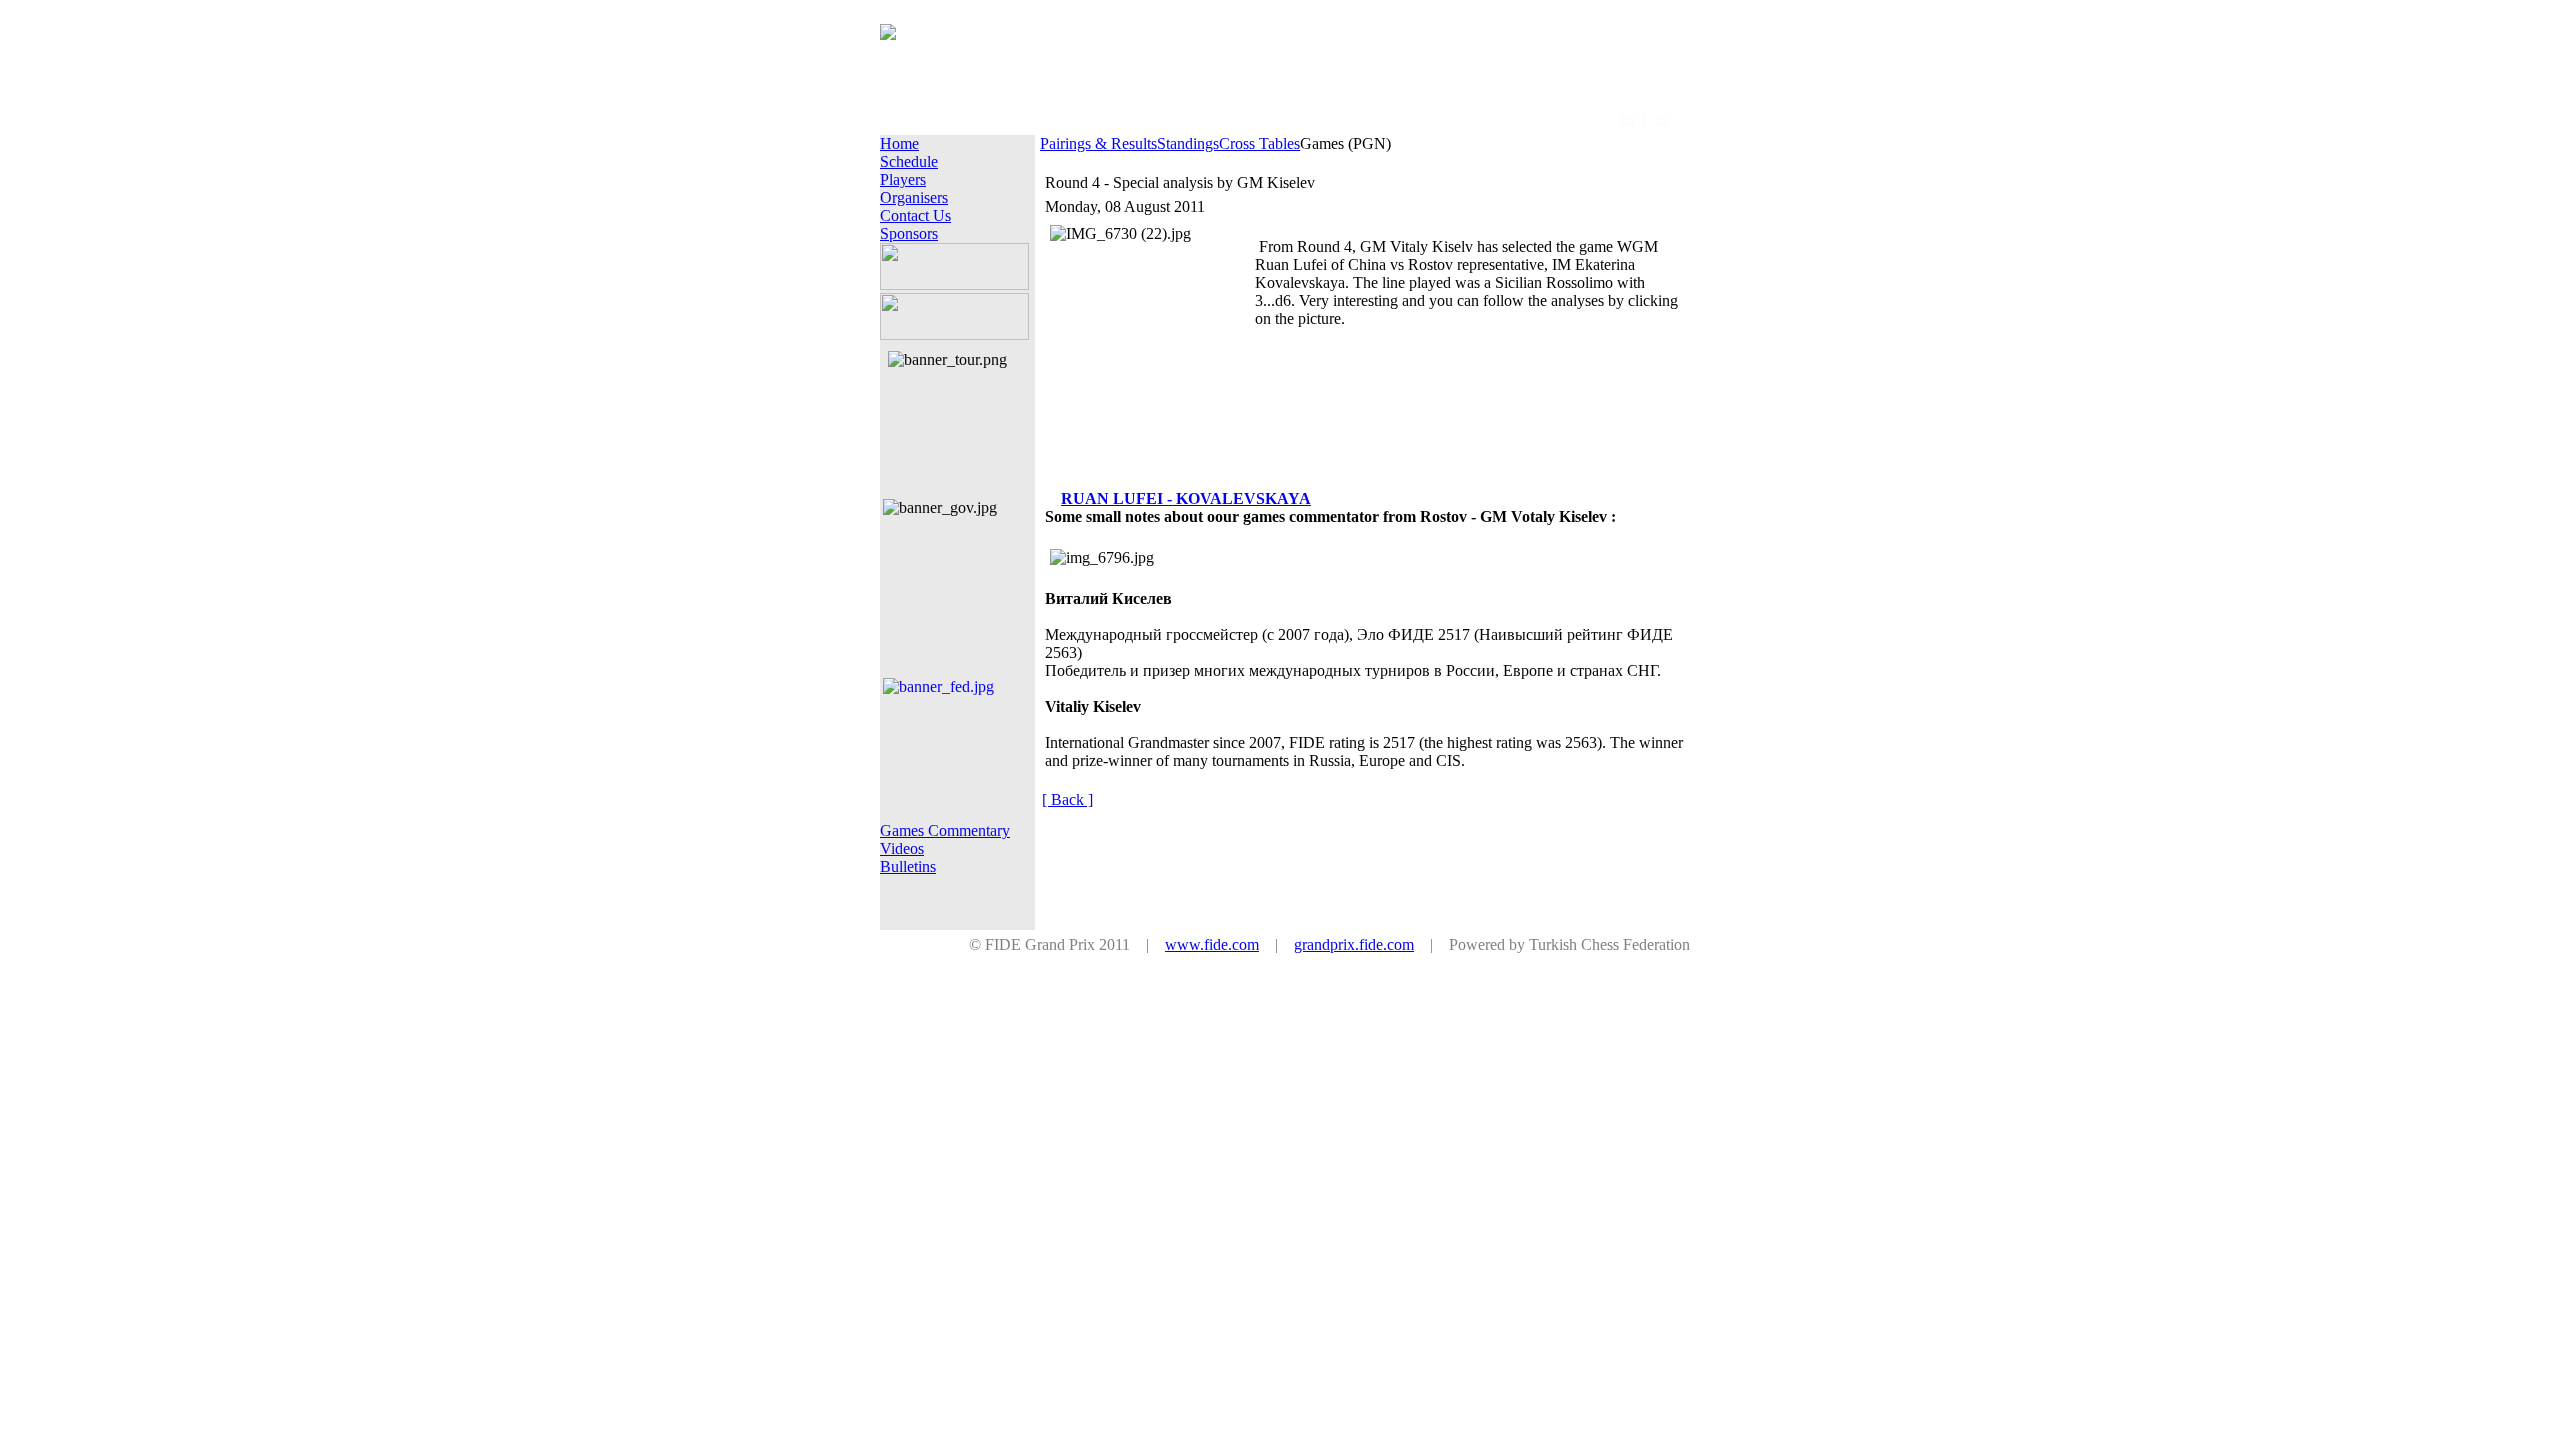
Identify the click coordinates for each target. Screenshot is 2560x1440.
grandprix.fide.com (1354, 944)
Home (899, 143)
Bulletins (908, 866)
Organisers (914, 197)
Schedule (909, 161)
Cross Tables (1259, 143)
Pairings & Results (1098, 143)
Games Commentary (945, 830)
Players (903, 179)
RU (1661, 119)
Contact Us (915, 215)
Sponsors (909, 233)
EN (1626, 119)
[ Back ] (1067, 799)
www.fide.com (1212, 944)
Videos (902, 848)
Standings (1188, 143)
